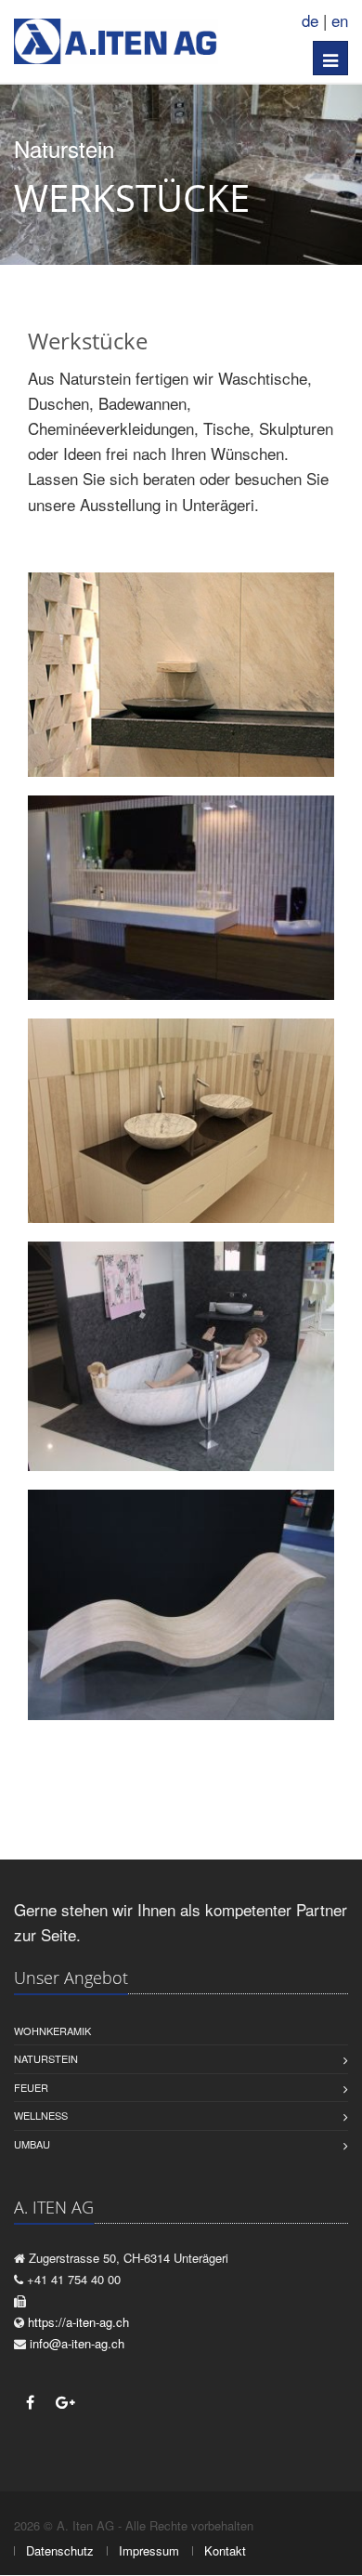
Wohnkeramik (52, 2031)
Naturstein (46, 2058)
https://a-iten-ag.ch (78, 2322)
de (310, 20)
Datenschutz (60, 2550)
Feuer (31, 2087)
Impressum (149, 2550)
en (340, 20)
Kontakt (225, 2550)
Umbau (32, 2144)
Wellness (41, 2115)
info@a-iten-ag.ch (77, 2343)
